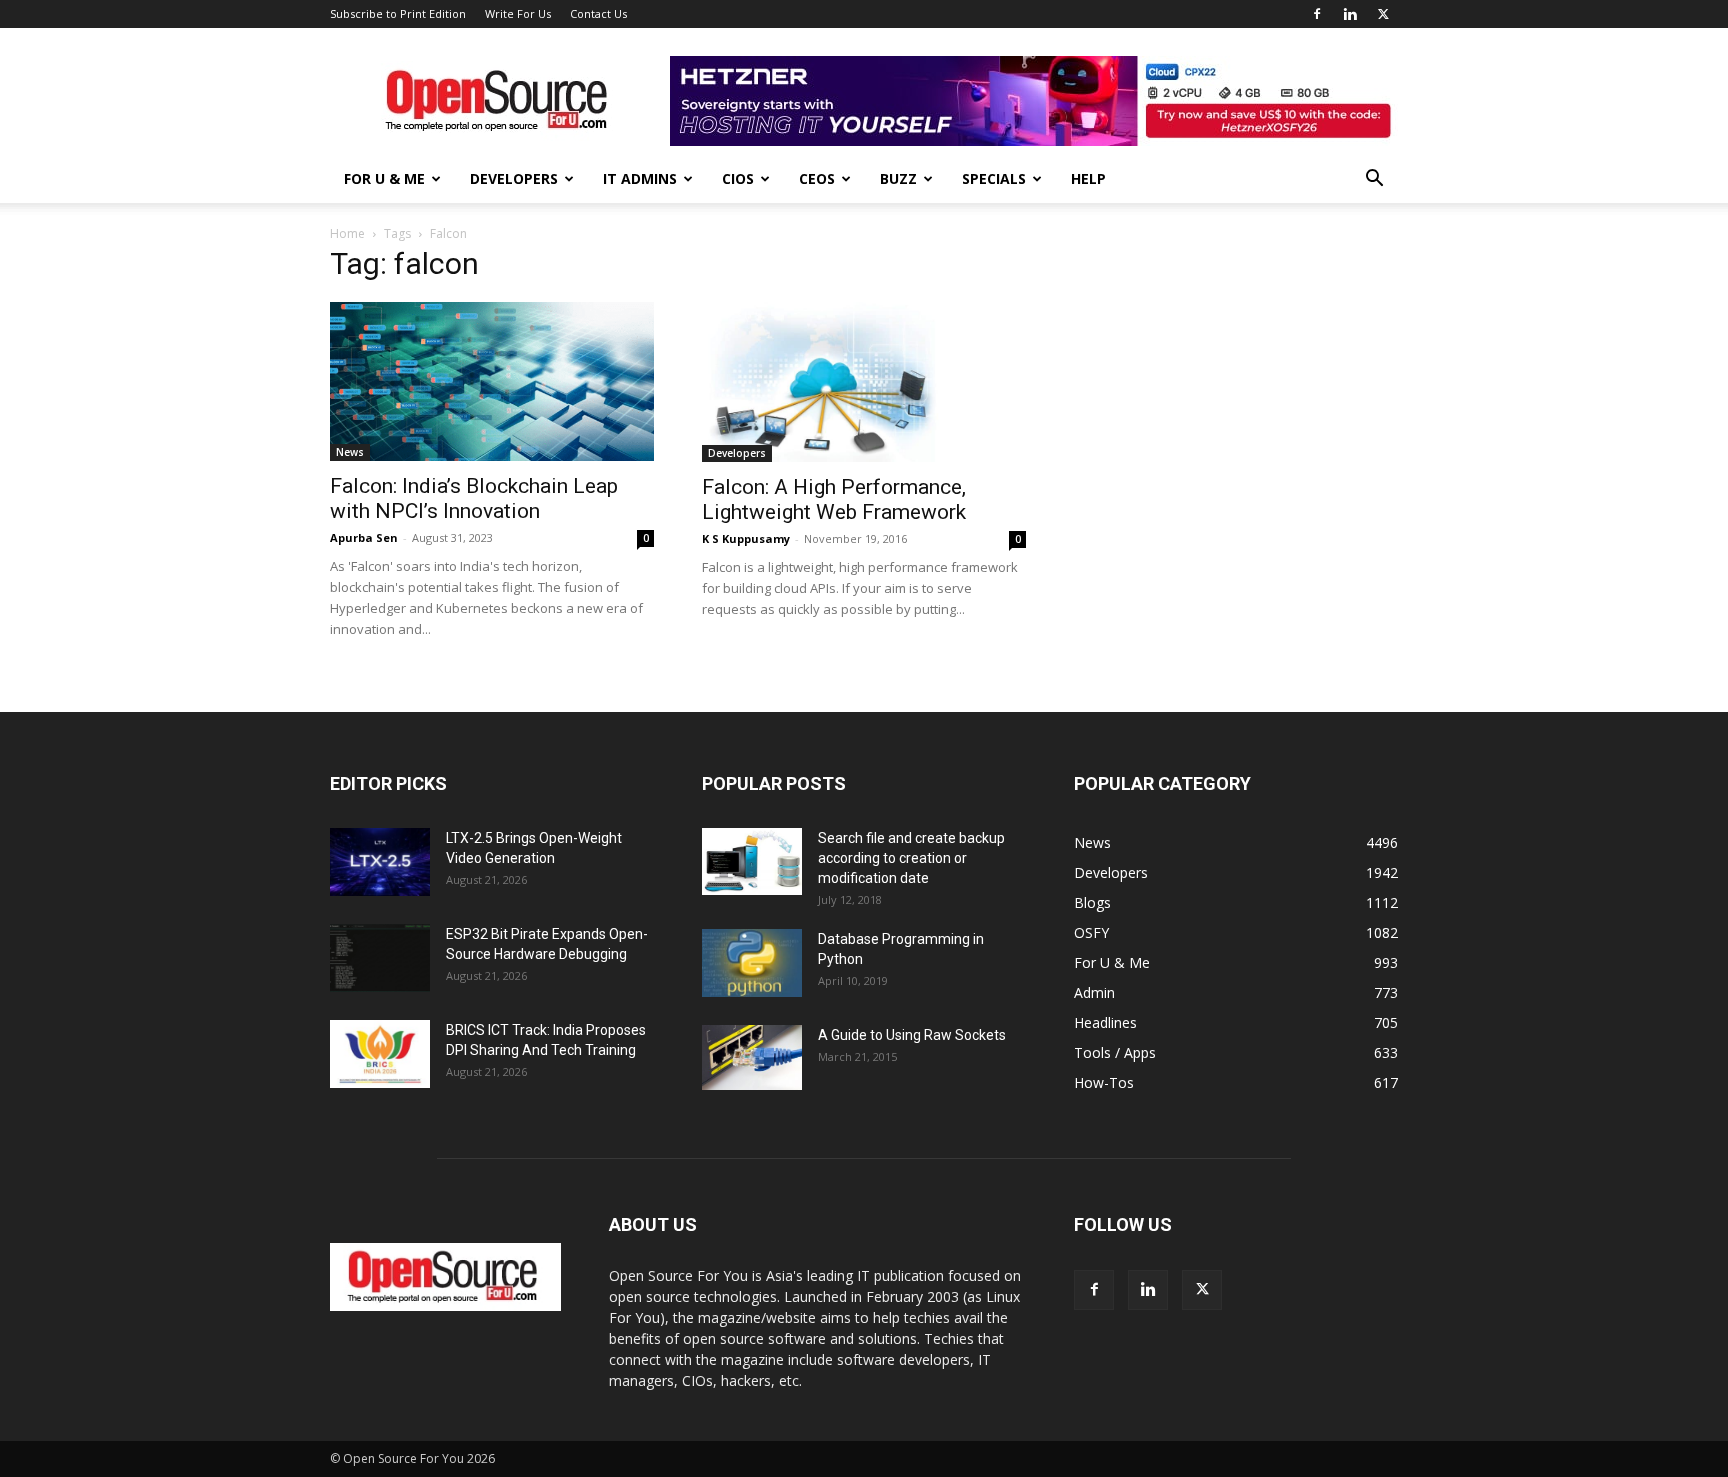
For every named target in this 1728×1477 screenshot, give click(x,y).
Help (1088, 178)
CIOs (738, 178)
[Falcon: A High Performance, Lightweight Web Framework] (864, 382)
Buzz (898, 178)
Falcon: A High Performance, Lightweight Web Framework (834, 499)
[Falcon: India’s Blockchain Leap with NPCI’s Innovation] (492, 381)
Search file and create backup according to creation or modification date (911, 858)
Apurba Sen (364, 537)
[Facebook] (1317, 14)
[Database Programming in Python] (752, 963)
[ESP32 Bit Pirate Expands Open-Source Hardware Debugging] (380, 958)
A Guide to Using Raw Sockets (912, 1035)
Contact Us (598, 13)
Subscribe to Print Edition (398, 13)
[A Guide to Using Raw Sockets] (752, 1058)
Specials (994, 178)
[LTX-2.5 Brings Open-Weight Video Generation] (380, 862)
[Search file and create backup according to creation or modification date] (752, 861)
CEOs (817, 178)
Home (347, 233)
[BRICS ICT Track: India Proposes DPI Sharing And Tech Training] (380, 1054)
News (350, 452)
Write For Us (518, 13)
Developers (514, 178)
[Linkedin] (1350, 14)
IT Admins (640, 178)
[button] (1374, 180)
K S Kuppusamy (746, 538)
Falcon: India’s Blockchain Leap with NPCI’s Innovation (474, 498)
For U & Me (384, 178)
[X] (1383, 14)
